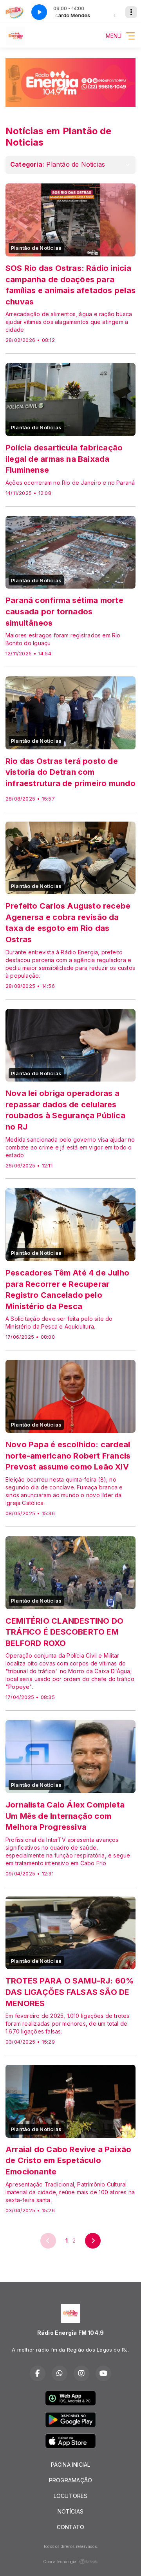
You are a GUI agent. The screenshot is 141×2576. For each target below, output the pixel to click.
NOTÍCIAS (71, 2511)
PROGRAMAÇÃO (70, 2480)
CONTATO (70, 2527)
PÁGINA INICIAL (71, 2465)
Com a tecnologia (60, 2562)
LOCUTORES (71, 2496)
